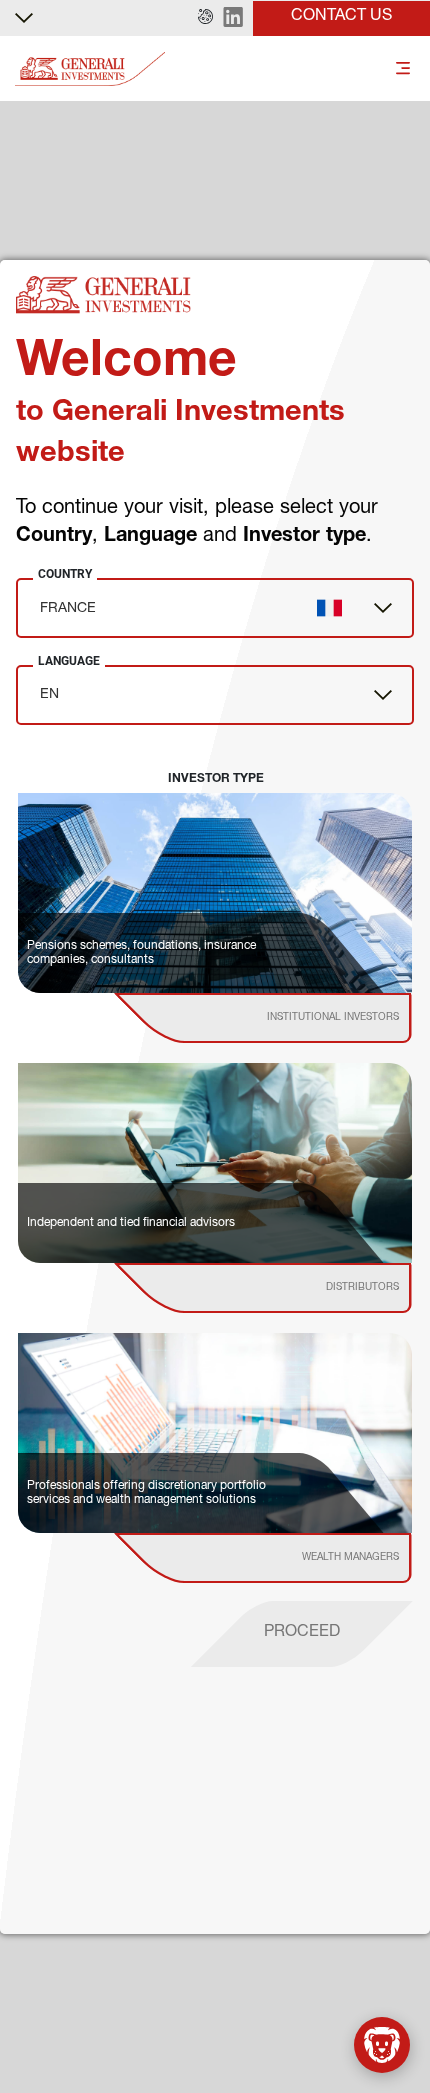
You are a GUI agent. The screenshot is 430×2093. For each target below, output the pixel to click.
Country (65, 574)
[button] (205, 18)
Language (69, 661)
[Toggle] (403, 69)
